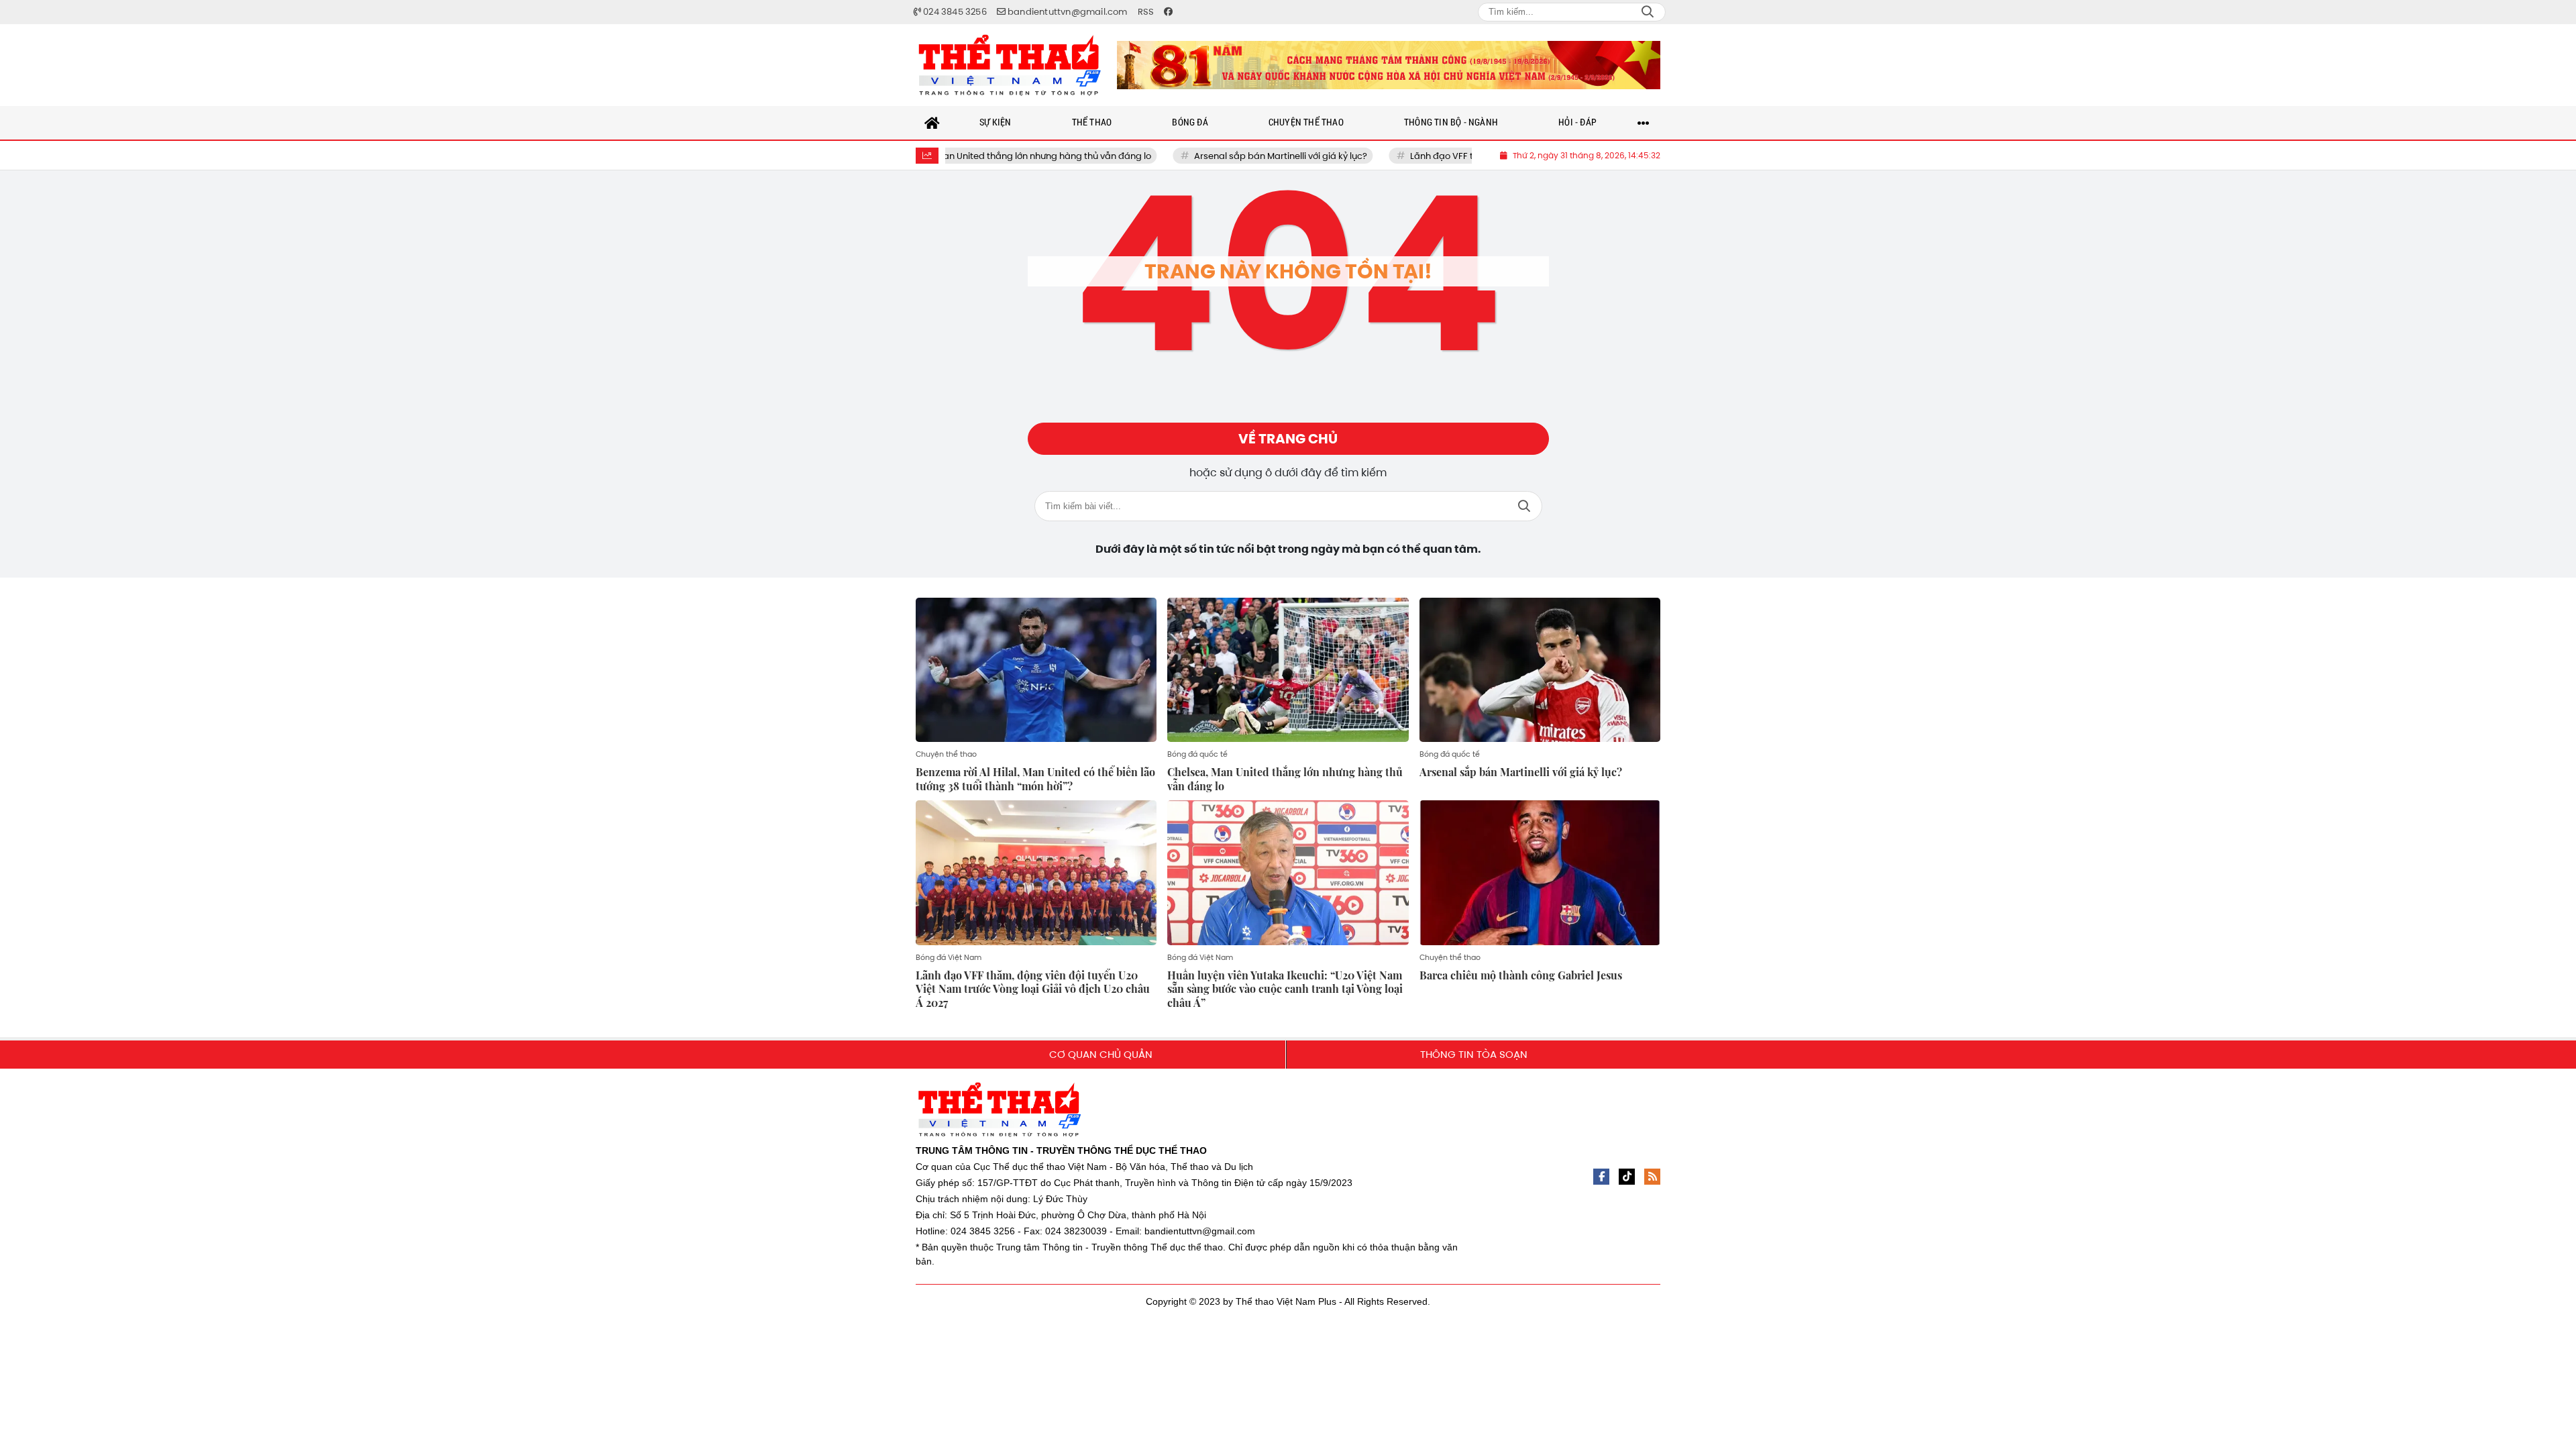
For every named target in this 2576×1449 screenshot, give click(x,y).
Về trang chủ (1288, 439)
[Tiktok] (1627, 1177)
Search (1648, 12)
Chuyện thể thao (946, 754)
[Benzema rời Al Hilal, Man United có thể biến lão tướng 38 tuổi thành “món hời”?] (1036, 670)
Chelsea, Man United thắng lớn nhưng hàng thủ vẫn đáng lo (963, 156)
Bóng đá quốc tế (1197, 754)
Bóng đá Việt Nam (949, 957)
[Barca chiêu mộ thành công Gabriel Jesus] (1540, 873)
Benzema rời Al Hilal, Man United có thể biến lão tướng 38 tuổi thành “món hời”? (1035, 779)
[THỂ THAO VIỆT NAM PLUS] (1010, 65)
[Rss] (1652, 1177)
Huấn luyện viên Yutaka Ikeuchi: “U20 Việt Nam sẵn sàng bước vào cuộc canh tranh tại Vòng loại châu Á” (1285, 989)
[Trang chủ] (932, 123)
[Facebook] (1601, 1177)
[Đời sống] (1389, 65)
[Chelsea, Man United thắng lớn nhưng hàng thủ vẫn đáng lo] (1288, 670)
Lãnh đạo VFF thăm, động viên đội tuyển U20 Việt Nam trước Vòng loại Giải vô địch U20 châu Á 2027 (1033, 989)
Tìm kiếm (1524, 506)
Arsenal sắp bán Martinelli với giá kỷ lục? (1220, 156)
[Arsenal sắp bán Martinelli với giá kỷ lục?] (1540, 670)
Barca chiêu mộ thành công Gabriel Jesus (1521, 975)
